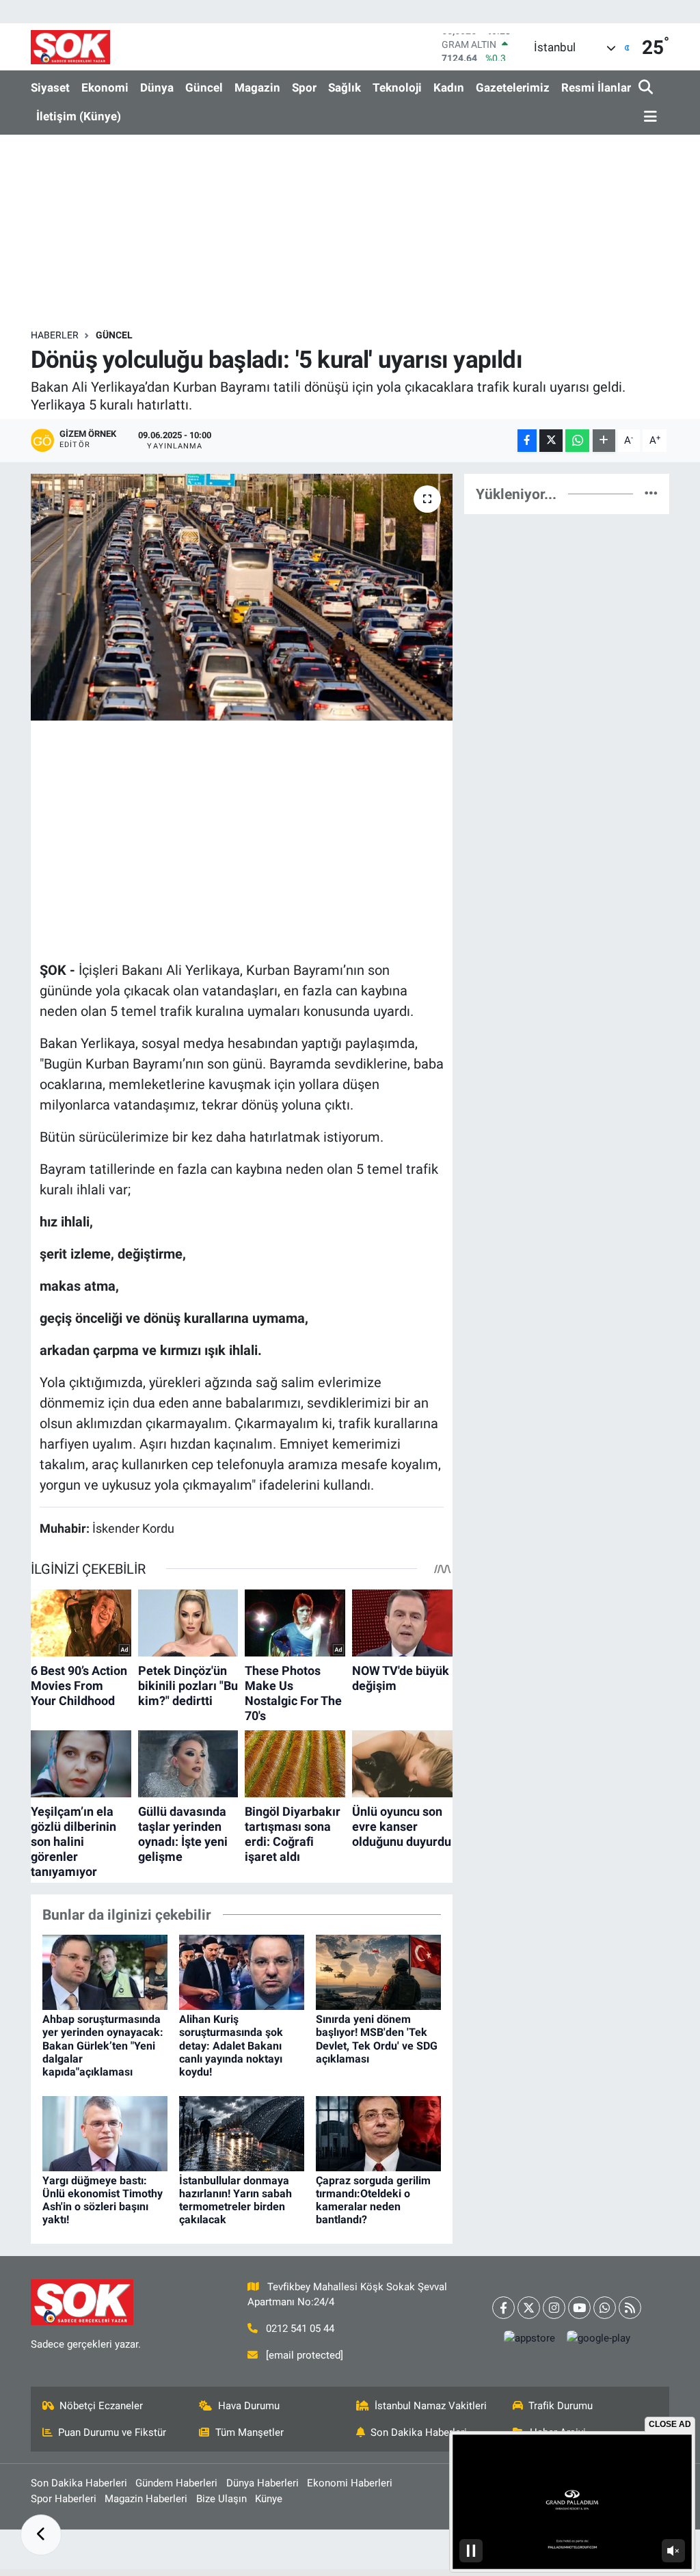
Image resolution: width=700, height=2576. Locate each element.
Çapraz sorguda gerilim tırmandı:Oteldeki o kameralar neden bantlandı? (373, 2200)
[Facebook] (503, 2308)
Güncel (204, 88)
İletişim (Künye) (79, 116)
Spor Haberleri (64, 2499)
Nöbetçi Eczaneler (101, 2406)
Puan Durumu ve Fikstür (112, 2432)
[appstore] (529, 2338)
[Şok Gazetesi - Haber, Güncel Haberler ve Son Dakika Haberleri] (70, 47)
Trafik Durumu (561, 2406)
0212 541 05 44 (300, 2329)
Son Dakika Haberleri (419, 2432)
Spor (304, 88)
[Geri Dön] (41, 2535)
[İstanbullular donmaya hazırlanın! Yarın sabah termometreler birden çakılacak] (242, 2132)
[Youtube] (579, 2308)
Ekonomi (105, 88)
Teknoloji (397, 88)
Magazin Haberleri (146, 2499)
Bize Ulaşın (221, 2499)
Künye (269, 2499)
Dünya (157, 88)
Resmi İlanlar (596, 88)
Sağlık (345, 88)
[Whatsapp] (605, 2308)
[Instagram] (554, 2308)
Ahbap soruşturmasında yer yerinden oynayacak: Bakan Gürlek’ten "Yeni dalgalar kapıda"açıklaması (103, 2045)
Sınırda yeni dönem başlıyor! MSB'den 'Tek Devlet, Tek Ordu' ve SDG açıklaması (377, 2039)
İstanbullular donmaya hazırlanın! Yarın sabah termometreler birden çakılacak (235, 2200)
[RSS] (630, 2308)
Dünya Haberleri (262, 2483)
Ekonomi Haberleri (350, 2483)
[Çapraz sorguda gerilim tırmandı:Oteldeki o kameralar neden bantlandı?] (378, 2132)
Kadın (449, 88)
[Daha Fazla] (604, 441)
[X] (529, 2308)
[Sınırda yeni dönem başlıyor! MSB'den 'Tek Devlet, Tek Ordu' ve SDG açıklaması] (378, 1972)
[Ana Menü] (648, 117)
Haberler (55, 335)
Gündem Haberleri (176, 2483)
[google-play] (598, 2338)
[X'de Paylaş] (551, 441)
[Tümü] (651, 494)
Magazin (257, 88)
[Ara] (647, 88)
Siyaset (50, 88)
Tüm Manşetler (250, 2432)
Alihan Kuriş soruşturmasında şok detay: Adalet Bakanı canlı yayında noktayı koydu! (231, 2045)
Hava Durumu (249, 2406)
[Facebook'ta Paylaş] (527, 441)
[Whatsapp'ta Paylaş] (577, 441)
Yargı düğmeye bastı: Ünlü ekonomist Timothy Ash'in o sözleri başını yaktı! (103, 2200)
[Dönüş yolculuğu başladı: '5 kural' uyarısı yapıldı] (242, 598)
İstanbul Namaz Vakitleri (431, 2406)
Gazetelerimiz (513, 88)
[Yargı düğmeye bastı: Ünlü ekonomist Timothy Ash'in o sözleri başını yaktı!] (105, 2132)
